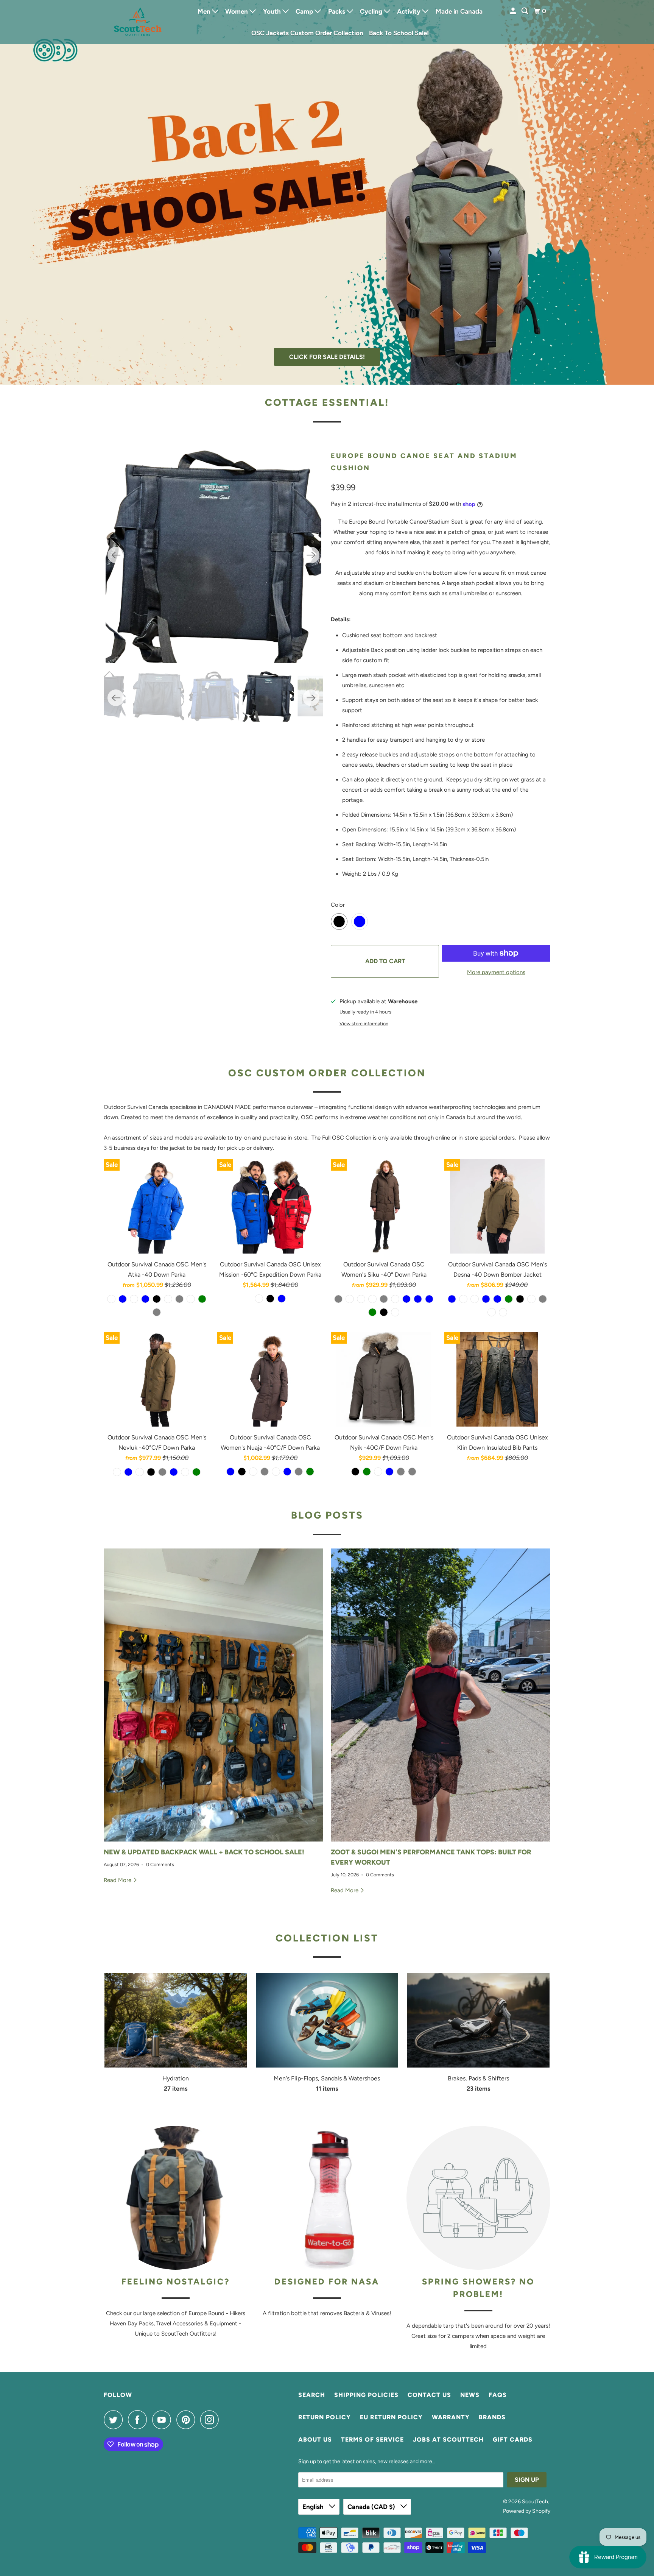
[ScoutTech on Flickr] (226, 2420)
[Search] (525, 11)
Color (338, 905)
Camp (305, 11)
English (314, 2507)
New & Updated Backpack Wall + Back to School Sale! (204, 1852)
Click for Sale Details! (327, 357)
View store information (364, 1024)
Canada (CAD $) (372, 2507)
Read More (118, 1880)
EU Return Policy (391, 2417)
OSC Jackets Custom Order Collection (307, 33)
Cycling (372, 11)
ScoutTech (535, 2502)
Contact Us (429, 2395)
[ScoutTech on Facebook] (139, 2420)
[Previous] (116, 555)
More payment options (496, 972)
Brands (492, 2417)
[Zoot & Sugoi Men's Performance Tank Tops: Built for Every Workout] (441, 1695)
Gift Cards (513, 2440)
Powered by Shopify (527, 2511)
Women (237, 11)
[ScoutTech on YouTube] (163, 2420)
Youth (273, 11)
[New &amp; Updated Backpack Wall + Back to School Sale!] (213, 1695)
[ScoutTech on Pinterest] (188, 2420)
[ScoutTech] (138, 22)
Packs (337, 11)
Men (205, 11)
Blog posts (327, 1515)
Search (312, 2395)
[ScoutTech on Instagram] (212, 2420)
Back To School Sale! (399, 33)
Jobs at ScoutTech (448, 2440)
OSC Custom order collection (327, 1073)
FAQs (498, 2395)
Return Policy (325, 2417)
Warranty (451, 2417)
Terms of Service (372, 2440)
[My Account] (514, 11)
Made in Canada (459, 11)
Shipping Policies (366, 2395)
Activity (410, 11)
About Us (315, 2440)
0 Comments (160, 1864)
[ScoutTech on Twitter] (115, 2420)
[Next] (311, 555)
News (470, 2395)
